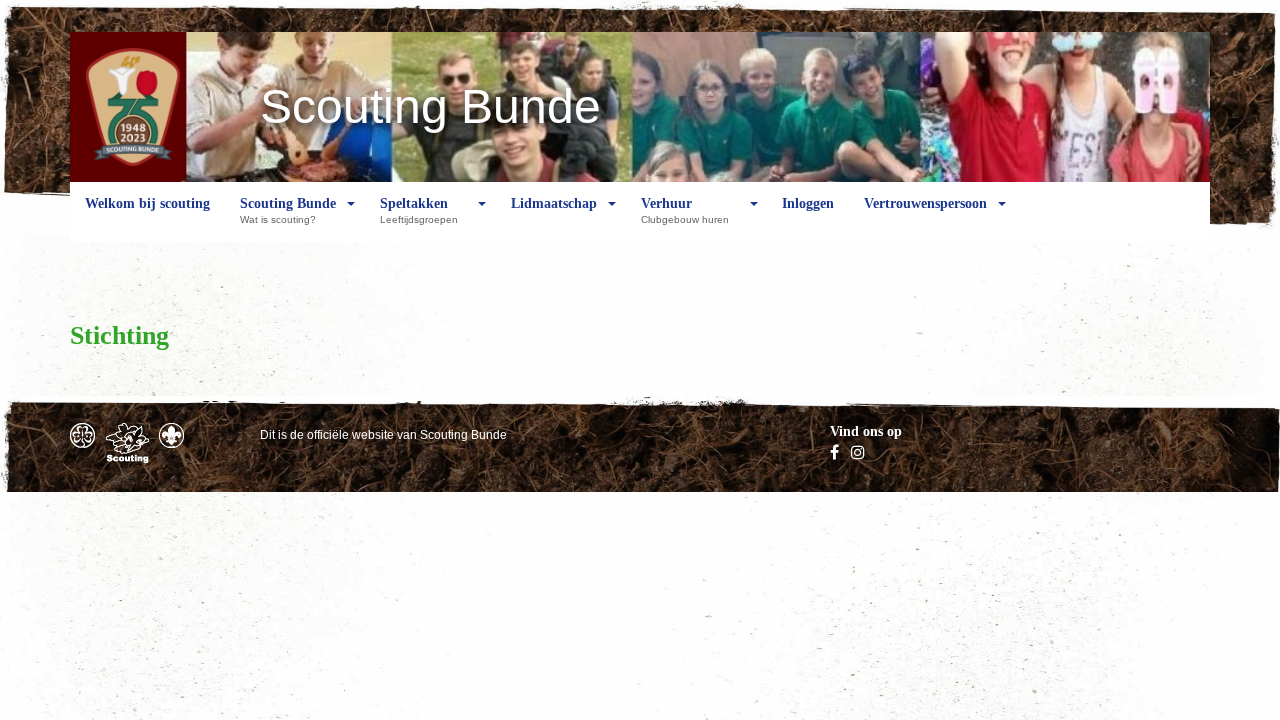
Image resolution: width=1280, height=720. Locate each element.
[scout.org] (171, 435)
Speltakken (419, 210)
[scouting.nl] (127, 443)
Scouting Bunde (288, 210)
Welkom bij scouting (147, 203)
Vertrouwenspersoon (925, 203)
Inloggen (808, 203)
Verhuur (685, 210)
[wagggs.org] (82, 435)
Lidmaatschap (554, 203)
